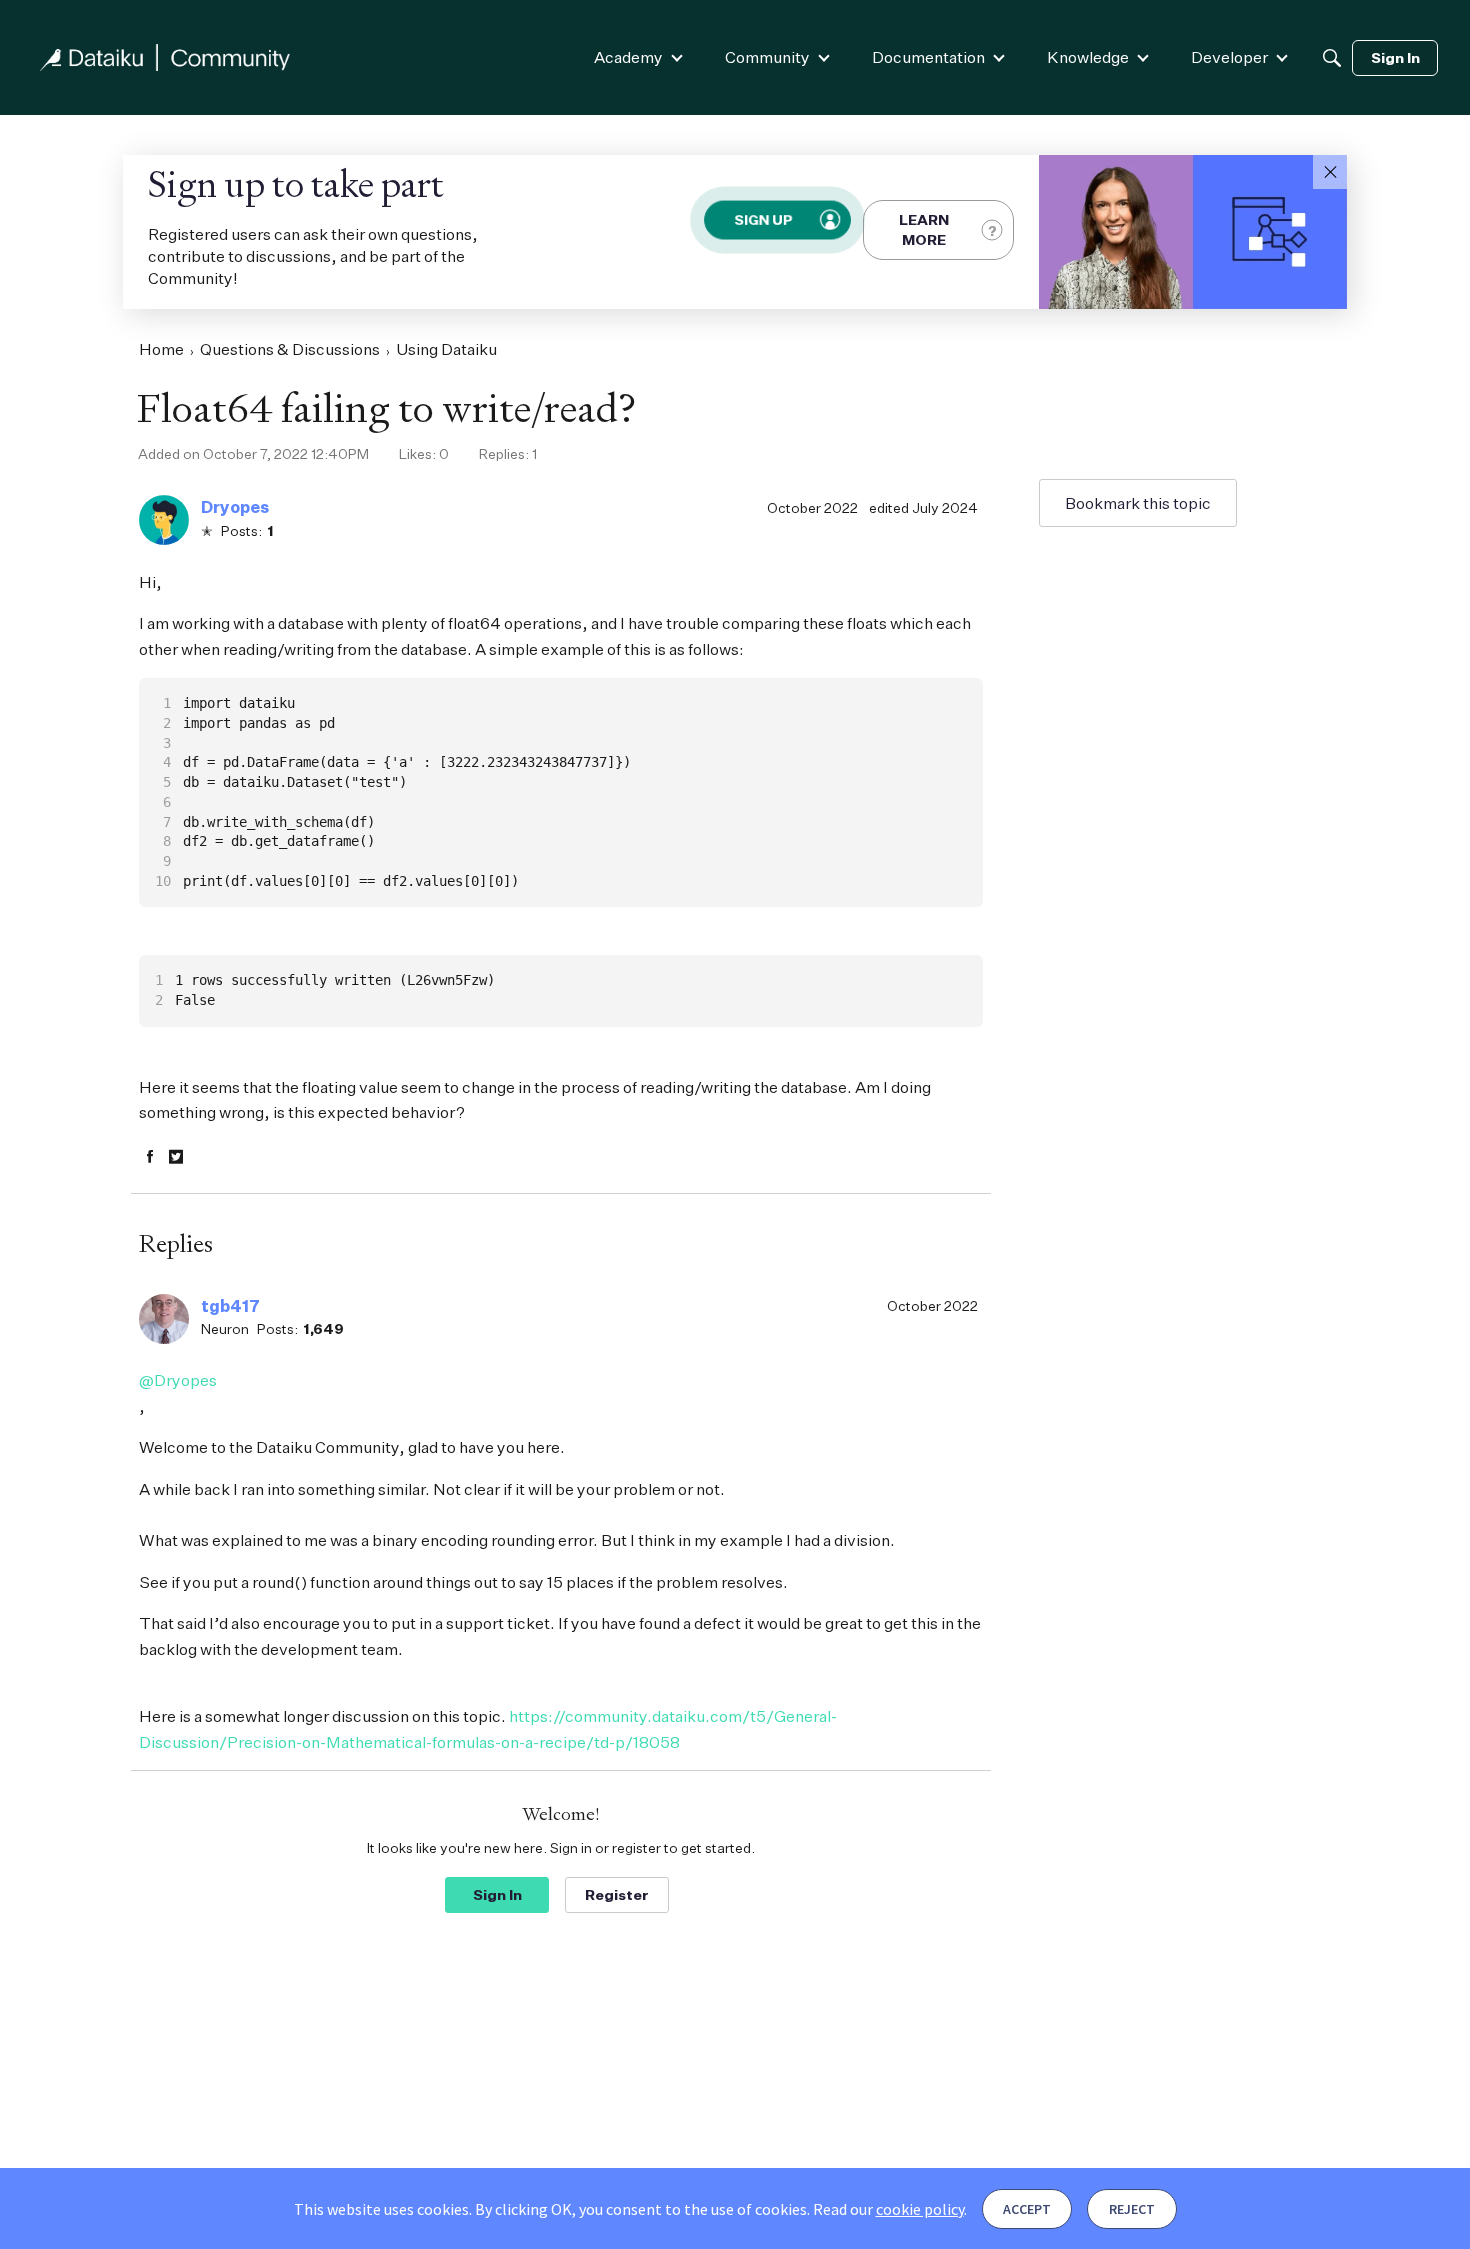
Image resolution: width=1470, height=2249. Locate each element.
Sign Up (763, 219)
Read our (888, 2209)
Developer (1229, 57)
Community (767, 57)
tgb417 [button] (230, 1306)
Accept (1027, 2209)
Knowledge (1088, 57)
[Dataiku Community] (165, 57)
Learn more (924, 229)
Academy (628, 57)
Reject (1132, 2209)
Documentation (928, 57)
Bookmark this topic (1138, 503)
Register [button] (617, 1894)
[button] (1330, 172)
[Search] (1332, 58)
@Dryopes (178, 1380)
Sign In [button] (497, 1894)
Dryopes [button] (235, 507)
